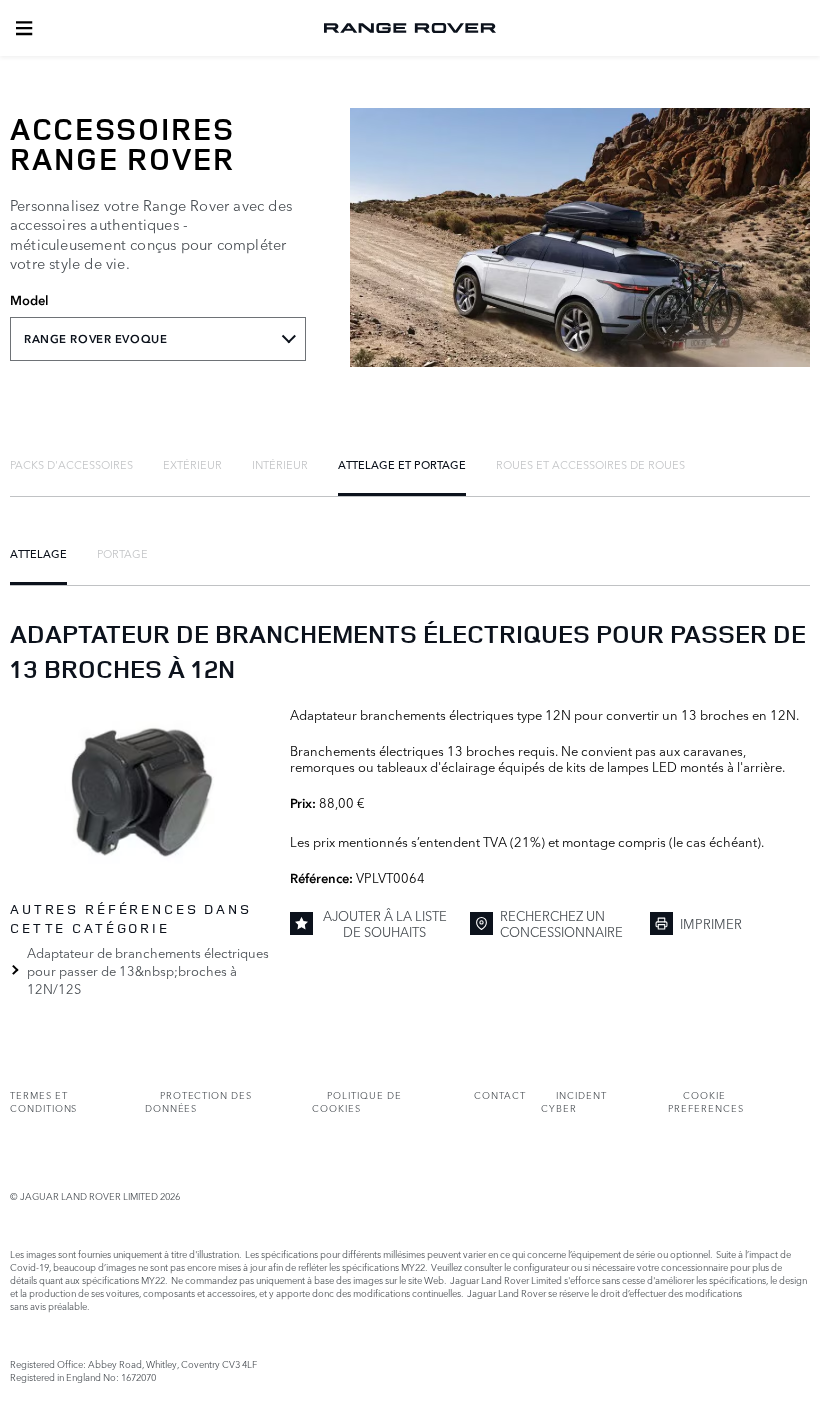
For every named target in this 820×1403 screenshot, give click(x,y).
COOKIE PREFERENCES (705, 1101)
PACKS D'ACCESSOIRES (71, 464)
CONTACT (500, 1094)
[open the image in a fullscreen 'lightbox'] (140, 790)
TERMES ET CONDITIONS (43, 1101)
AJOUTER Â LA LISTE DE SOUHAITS (385, 923)
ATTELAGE (38, 553)
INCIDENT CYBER (574, 1101)
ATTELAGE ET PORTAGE (402, 464)
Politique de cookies (356, 1101)
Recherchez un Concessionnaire (561, 923)
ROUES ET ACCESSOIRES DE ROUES (590, 464)
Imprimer (711, 923)
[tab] (71, 464)
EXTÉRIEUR (192, 464)
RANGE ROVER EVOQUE (95, 339)
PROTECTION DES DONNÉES (198, 1101)
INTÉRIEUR (280, 464)
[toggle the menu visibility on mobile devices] (24, 28)
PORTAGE (122, 553)
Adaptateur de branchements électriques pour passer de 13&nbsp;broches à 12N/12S (148, 970)
